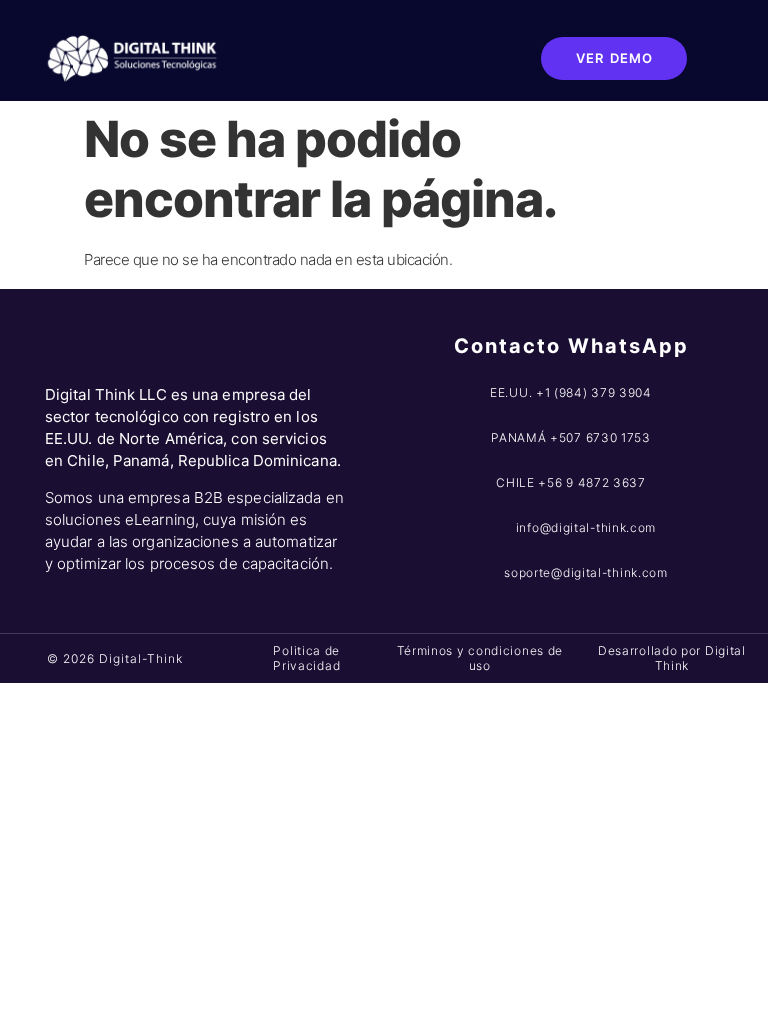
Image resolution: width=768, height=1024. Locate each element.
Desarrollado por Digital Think (672, 657)
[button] (467, 58)
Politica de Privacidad (306, 657)
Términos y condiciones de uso (480, 657)
